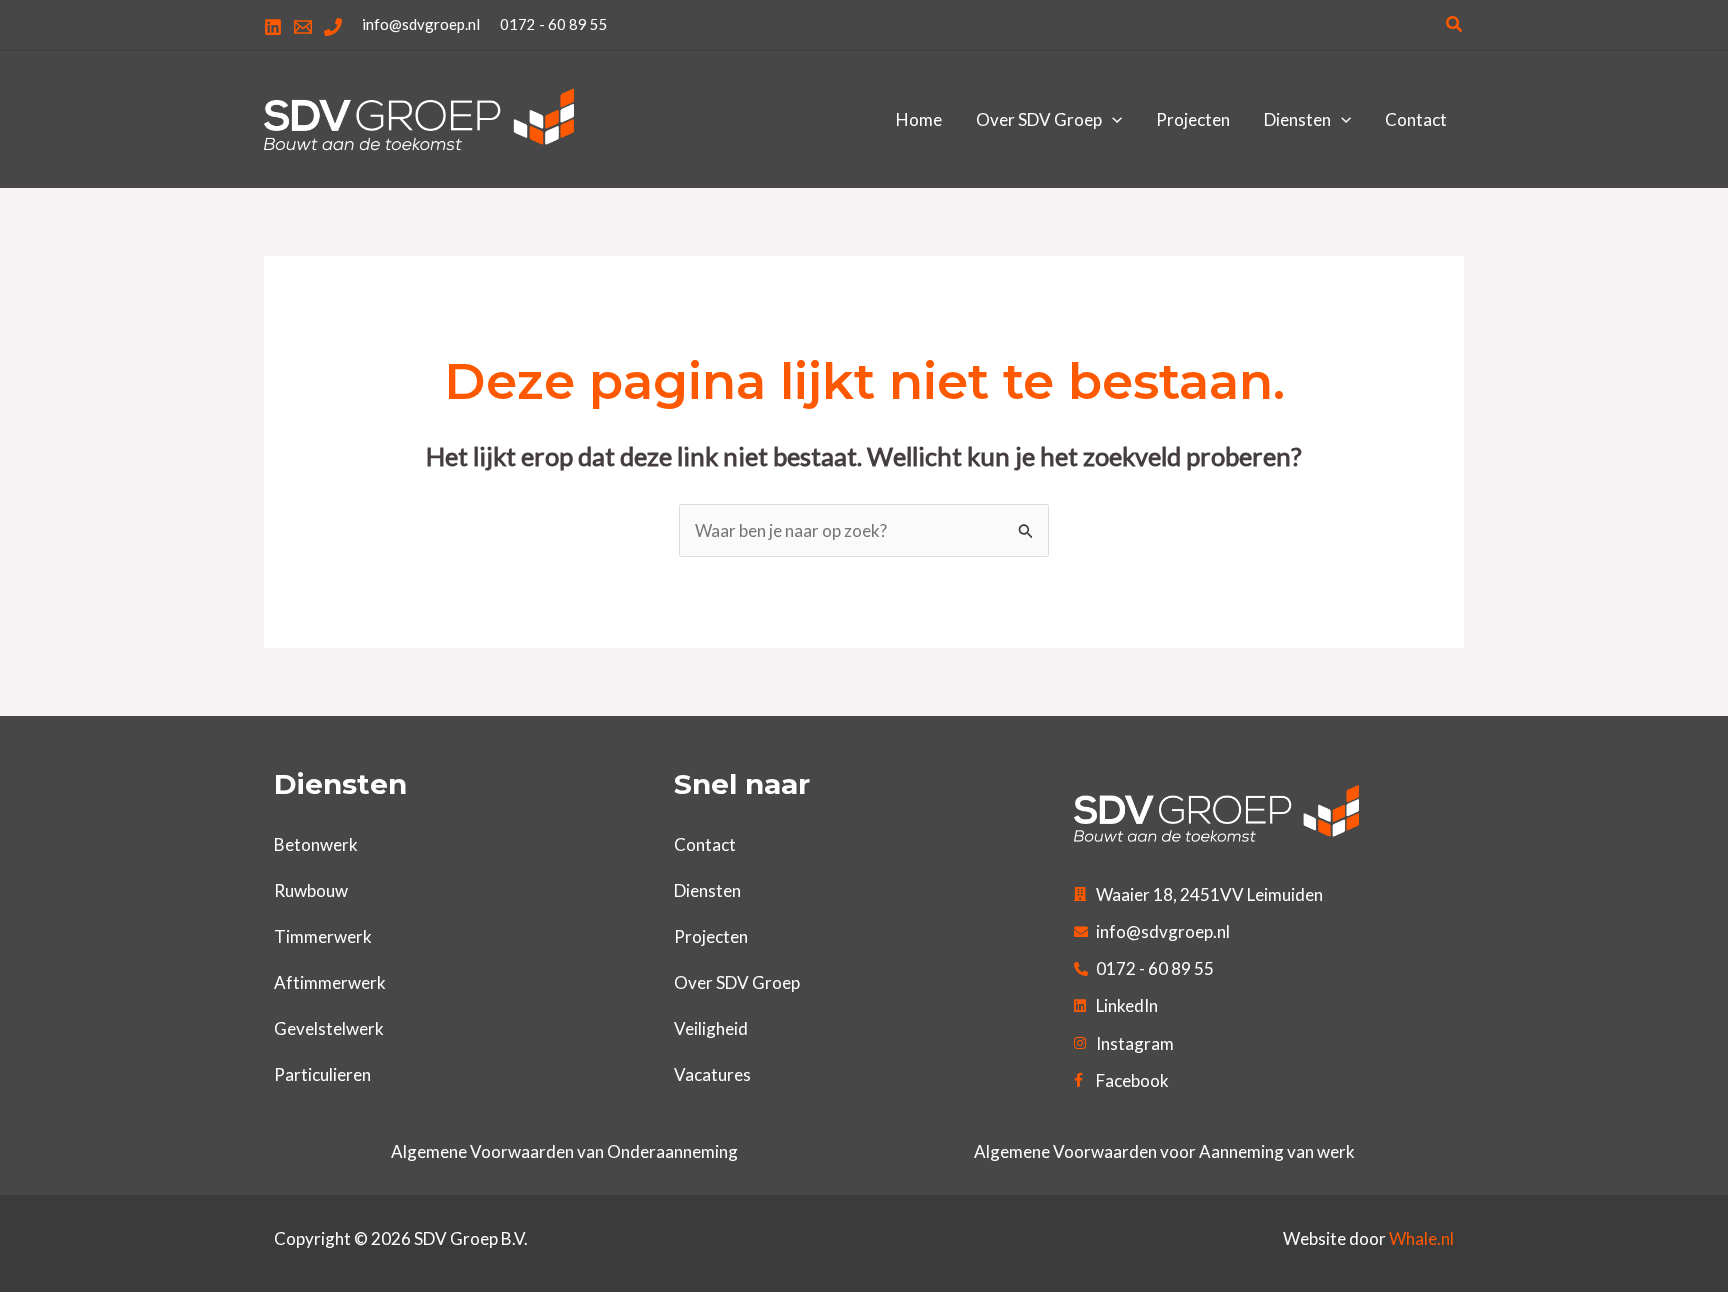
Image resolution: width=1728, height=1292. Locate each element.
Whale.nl (1421, 1238)
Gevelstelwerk (329, 1028)
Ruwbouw (311, 890)
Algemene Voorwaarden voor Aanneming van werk (1164, 1151)
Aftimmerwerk (330, 982)
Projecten (711, 936)
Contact (705, 844)
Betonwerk (316, 844)
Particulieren (322, 1074)
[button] (1455, 24)
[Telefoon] (333, 27)
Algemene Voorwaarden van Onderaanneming (564, 1151)
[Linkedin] (273, 27)
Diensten (707, 890)
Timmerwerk (323, 936)
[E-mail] (303, 27)
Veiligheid (711, 1028)
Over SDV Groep (737, 982)
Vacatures (712, 1074)
